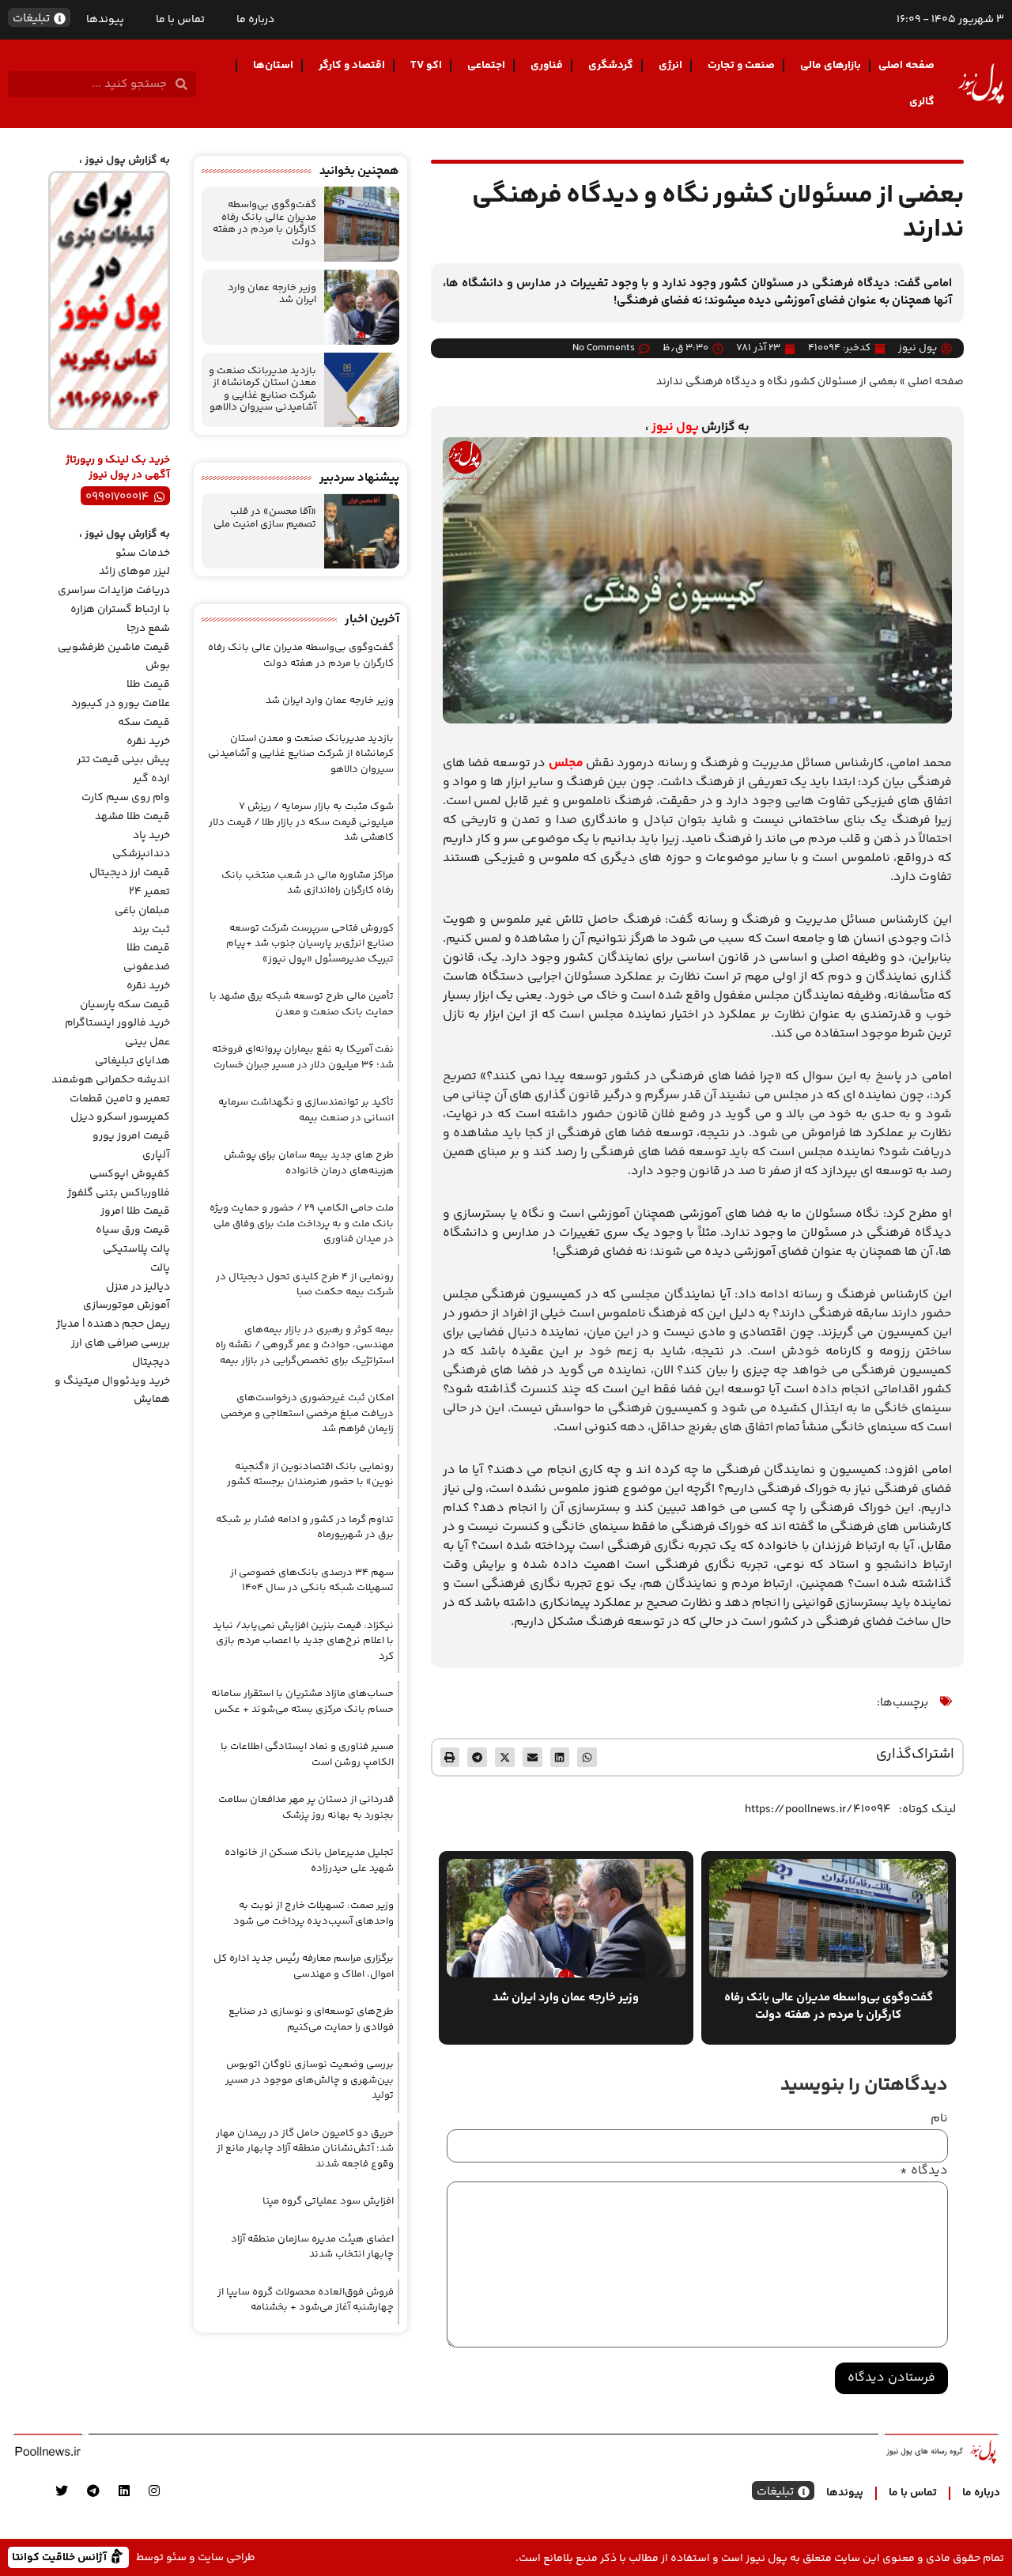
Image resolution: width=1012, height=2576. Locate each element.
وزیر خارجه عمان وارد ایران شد (272, 294)
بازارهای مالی (831, 66)
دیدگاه (924, 2171)
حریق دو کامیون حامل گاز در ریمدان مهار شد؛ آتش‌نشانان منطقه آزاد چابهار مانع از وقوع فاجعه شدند (305, 2149)
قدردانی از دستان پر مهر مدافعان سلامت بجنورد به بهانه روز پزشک (306, 1807)
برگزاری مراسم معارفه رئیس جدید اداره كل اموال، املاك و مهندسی (304, 1966)
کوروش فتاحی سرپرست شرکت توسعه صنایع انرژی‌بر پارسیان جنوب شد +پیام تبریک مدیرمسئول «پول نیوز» (310, 944)
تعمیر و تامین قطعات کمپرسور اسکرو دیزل (120, 1109)
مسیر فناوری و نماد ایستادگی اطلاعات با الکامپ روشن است (307, 1754)
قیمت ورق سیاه (133, 1230)
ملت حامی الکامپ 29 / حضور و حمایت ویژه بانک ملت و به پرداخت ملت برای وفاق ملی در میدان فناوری (302, 1224)
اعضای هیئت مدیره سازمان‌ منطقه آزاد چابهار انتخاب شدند (312, 2247)
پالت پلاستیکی (136, 1249)
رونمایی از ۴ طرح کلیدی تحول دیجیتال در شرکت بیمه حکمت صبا (305, 1285)
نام (939, 2119)
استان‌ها (273, 66)
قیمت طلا (148, 685)
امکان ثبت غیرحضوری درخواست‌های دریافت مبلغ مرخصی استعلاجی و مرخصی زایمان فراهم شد (307, 1413)
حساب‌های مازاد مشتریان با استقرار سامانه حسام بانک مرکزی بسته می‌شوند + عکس (302, 1702)
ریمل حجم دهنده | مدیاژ (113, 1324)
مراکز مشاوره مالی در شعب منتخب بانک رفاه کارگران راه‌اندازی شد (308, 883)
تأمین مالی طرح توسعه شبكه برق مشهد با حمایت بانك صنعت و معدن (302, 1004)
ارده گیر (151, 779)
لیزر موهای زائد (134, 572)
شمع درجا (148, 629)
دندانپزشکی (141, 854)
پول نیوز (675, 427)
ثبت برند (151, 930)
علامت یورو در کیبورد (121, 704)
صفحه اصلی (906, 66)
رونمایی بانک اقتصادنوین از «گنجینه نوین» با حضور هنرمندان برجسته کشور (310, 1475)
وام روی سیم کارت (126, 798)
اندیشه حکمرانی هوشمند (111, 1080)
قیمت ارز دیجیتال (130, 873)
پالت (160, 1268)
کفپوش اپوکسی (130, 1174)
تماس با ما (180, 20)
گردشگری (611, 66)
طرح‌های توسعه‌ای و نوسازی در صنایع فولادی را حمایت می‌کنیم (311, 2019)
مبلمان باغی (142, 911)
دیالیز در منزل (138, 1287)
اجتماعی (486, 66)
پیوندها (105, 20)
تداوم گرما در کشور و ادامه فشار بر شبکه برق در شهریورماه (305, 1528)
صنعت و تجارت (741, 66)
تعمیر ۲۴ (149, 892)
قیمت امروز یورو (131, 1136)
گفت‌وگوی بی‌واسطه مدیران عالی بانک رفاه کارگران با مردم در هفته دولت (264, 223)
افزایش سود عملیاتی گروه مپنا (328, 2201)
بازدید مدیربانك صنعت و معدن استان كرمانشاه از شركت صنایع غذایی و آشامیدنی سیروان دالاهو (262, 389)
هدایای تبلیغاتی (132, 1061)
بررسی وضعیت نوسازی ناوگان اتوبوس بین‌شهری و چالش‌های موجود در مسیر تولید (310, 2080)
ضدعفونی (147, 967)
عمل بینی (147, 1042)
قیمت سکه (144, 723)
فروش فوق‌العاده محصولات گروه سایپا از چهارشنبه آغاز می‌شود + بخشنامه (306, 2300)
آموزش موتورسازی (126, 1305)
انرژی (670, 66)
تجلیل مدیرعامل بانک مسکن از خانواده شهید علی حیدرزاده (309, 1860)
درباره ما (255, 20)
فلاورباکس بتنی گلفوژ (119, 1193)
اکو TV (426, 66)
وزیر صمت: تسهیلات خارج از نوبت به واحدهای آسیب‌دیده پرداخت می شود (313, 1913)
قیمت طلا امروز (135, 1211)
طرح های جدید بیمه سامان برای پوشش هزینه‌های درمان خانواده (309, 1163)
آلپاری (156, 1155)
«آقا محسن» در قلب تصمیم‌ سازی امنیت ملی (265, 518)
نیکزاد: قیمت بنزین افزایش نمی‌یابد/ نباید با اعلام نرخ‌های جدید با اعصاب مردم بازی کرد (303, 1641)
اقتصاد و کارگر (352, 66)
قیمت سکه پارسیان (125, 1005)
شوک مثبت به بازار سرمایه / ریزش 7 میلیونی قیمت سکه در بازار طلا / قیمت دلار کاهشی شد (301, 822)
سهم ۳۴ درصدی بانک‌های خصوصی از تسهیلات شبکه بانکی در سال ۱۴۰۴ (312, 1581)
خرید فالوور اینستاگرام (117, 1023)
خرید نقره (148, 742)
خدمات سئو (143, 553)
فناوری (547, 66)
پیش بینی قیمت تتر (123, 760)
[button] (587, 1757)
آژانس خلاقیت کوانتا (61, 2557)
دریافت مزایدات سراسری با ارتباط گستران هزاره (114, 600)
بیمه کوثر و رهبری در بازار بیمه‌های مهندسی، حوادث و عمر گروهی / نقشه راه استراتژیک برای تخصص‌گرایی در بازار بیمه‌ (304, 1345)
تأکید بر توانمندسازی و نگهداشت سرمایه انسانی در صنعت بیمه (306, 1110)
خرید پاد (151, 836)
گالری (922, 102)
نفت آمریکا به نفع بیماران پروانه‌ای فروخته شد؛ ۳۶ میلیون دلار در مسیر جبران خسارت (303, 1057)
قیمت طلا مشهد (132, 817)
